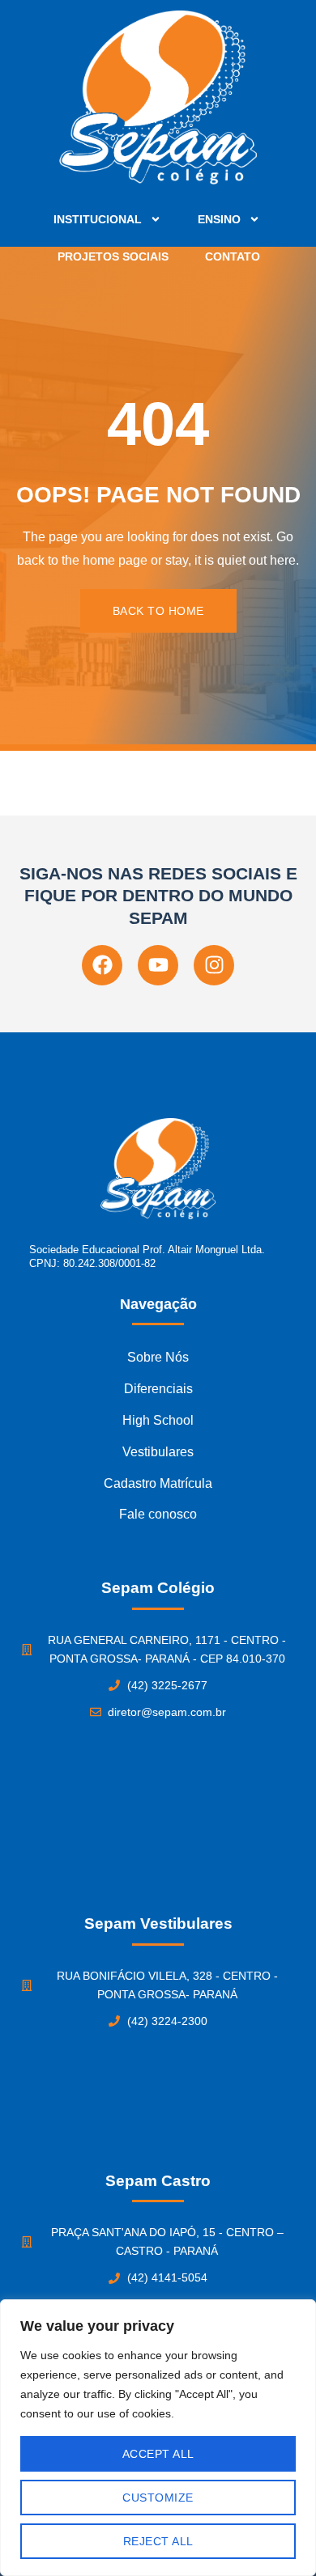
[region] (158, 2438)
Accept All (158, 2454)
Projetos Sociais (113, 256)
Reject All (158, 2541)
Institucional (98, 219)
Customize (158, 2498)
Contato (233, 256)
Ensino (219, 219)
